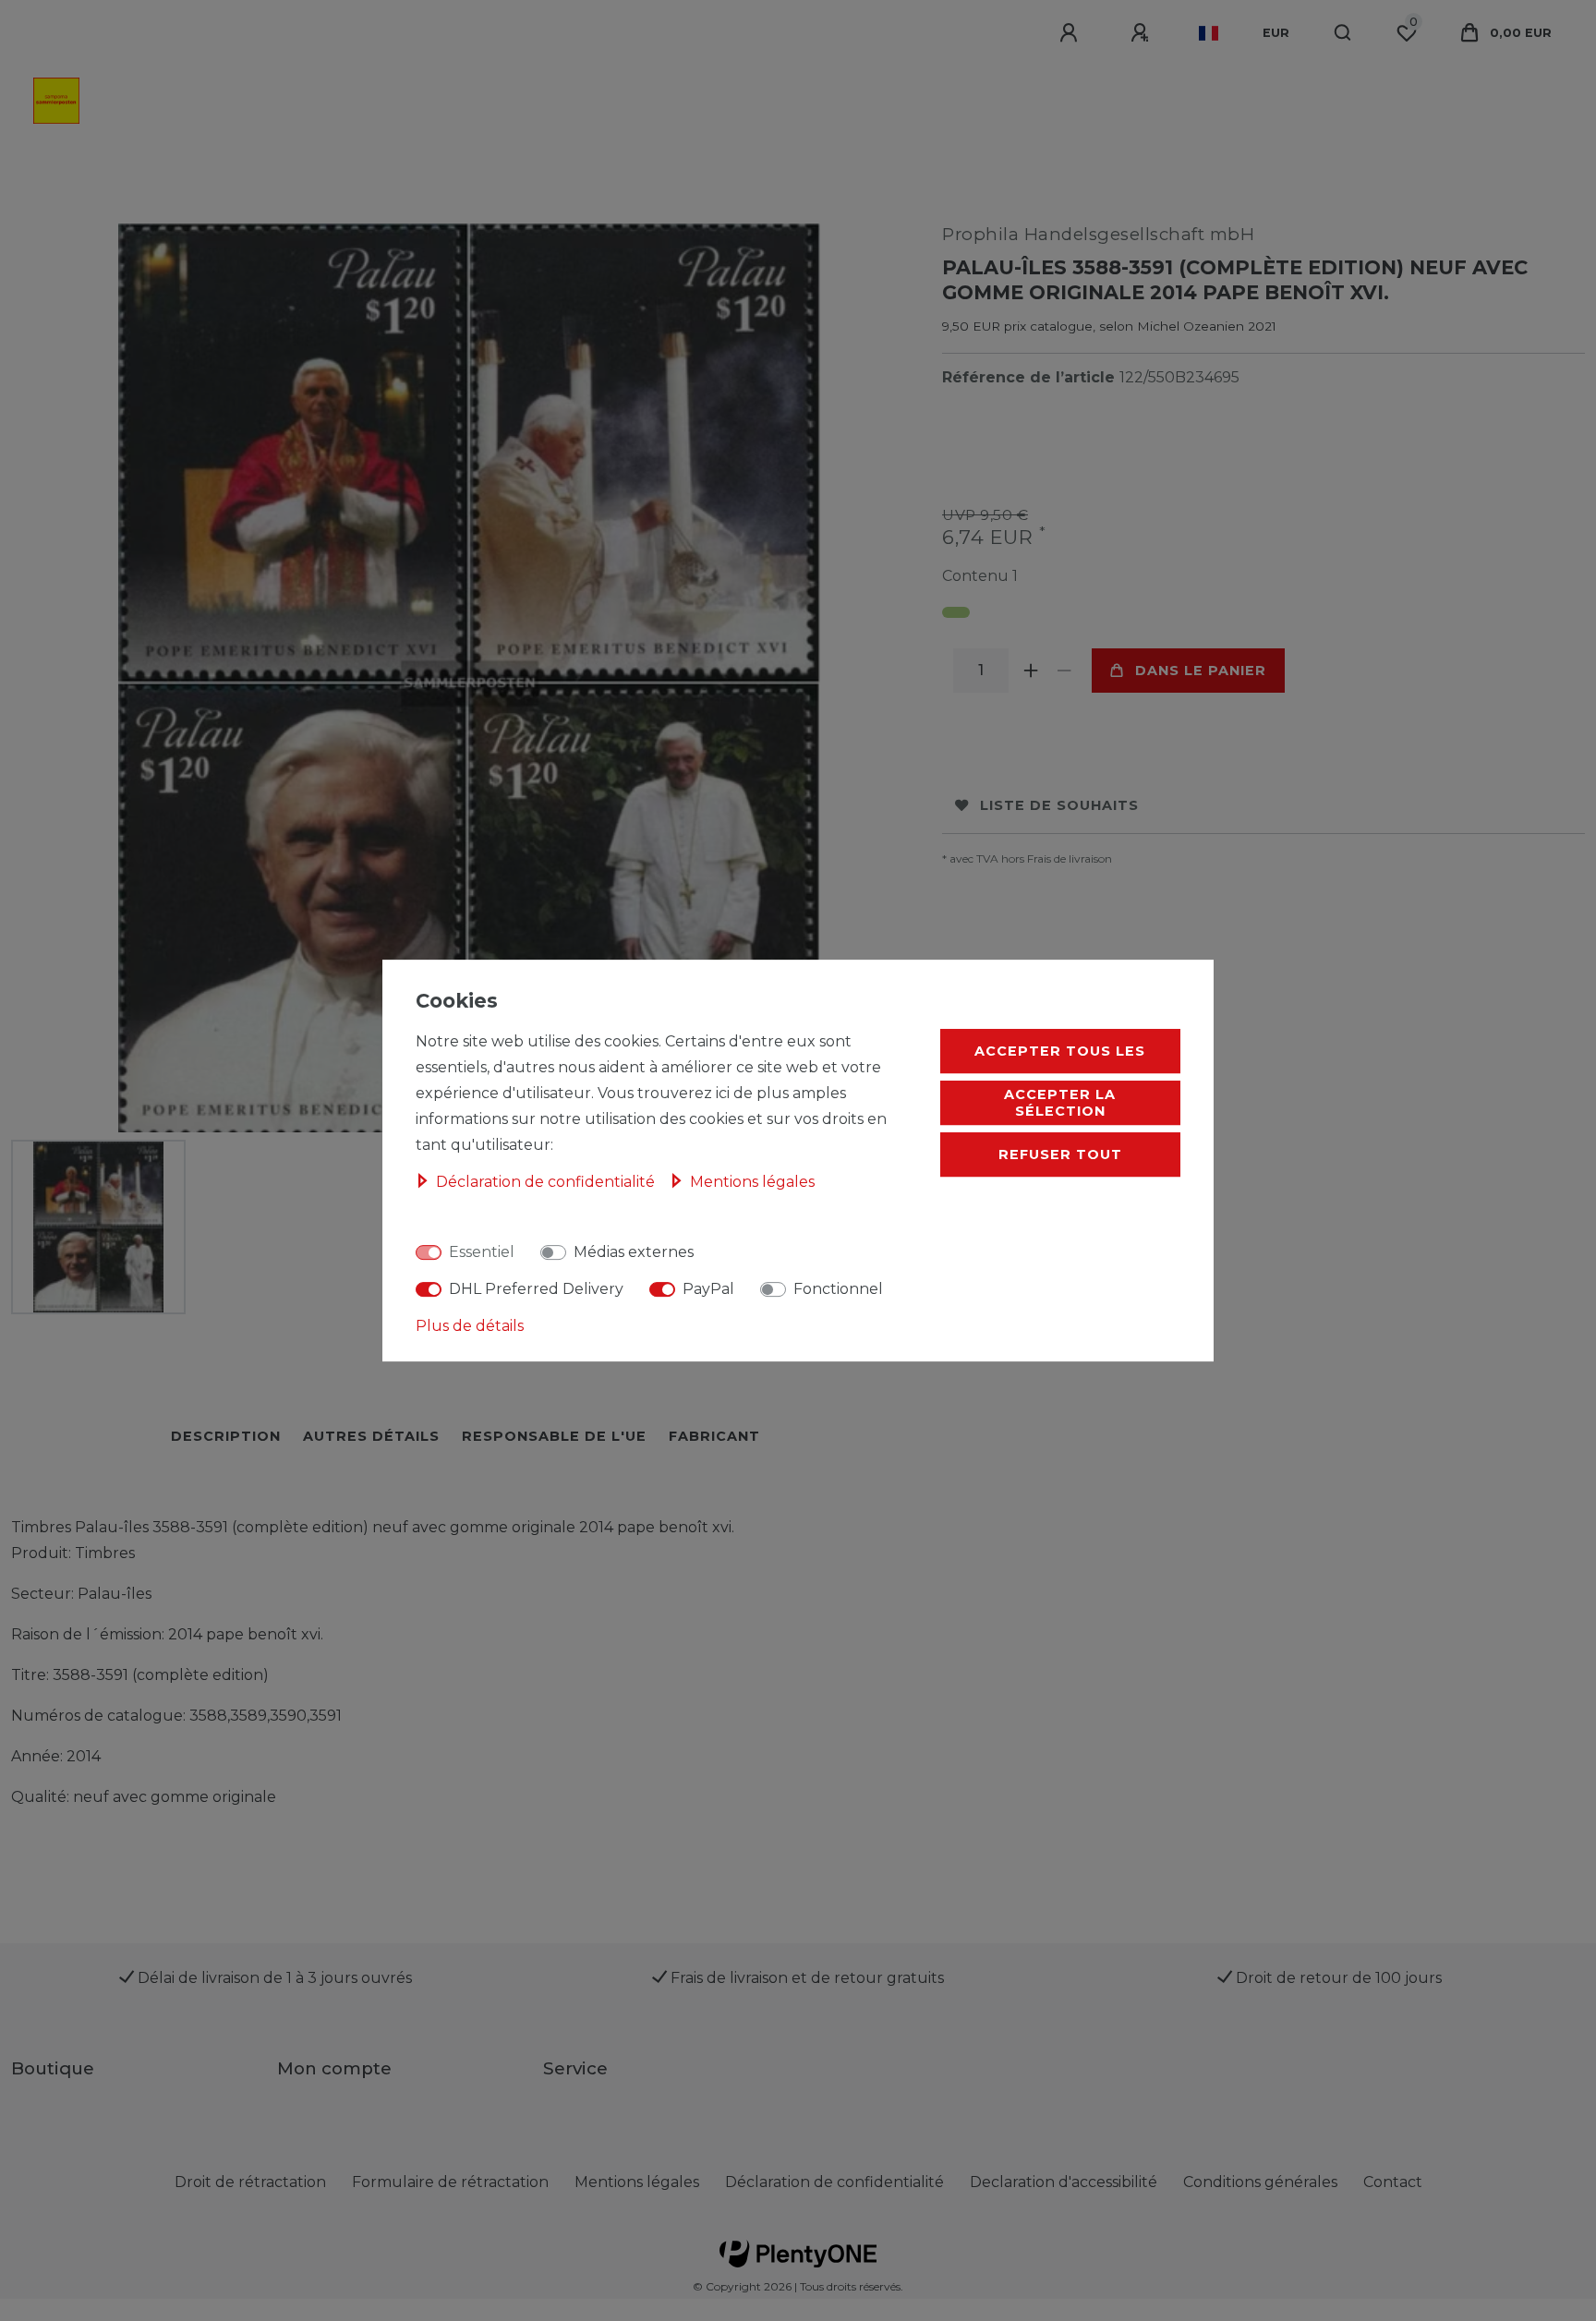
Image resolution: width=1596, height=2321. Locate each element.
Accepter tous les (1060, 1051)
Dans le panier (1201, 671)
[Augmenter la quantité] (1031, 671)
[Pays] (1209, 33)
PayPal (708, 1289)
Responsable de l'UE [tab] (554, 1436)
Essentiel (482, 1252)
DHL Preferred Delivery (536, 1289)
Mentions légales (637, 2182)
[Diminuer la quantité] (1064, 671)
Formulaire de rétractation (450, 2182)
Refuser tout (1060, 1154)
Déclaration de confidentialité (834, 2182)
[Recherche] (1343, 33)
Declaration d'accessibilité (1064, 2182)
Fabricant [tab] (714, 1436)
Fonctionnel (838, 1289)
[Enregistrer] (1143, 33)
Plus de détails (470, 1326)
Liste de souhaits (1059, 805)
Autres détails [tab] (371, 1436)
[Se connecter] (1071, 33)
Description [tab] (226, 1436)
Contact (1393, 2182)
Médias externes (634, 1252)
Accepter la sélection (1060, 1103)
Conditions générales (1260, 2182)
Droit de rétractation (250, 2182)
